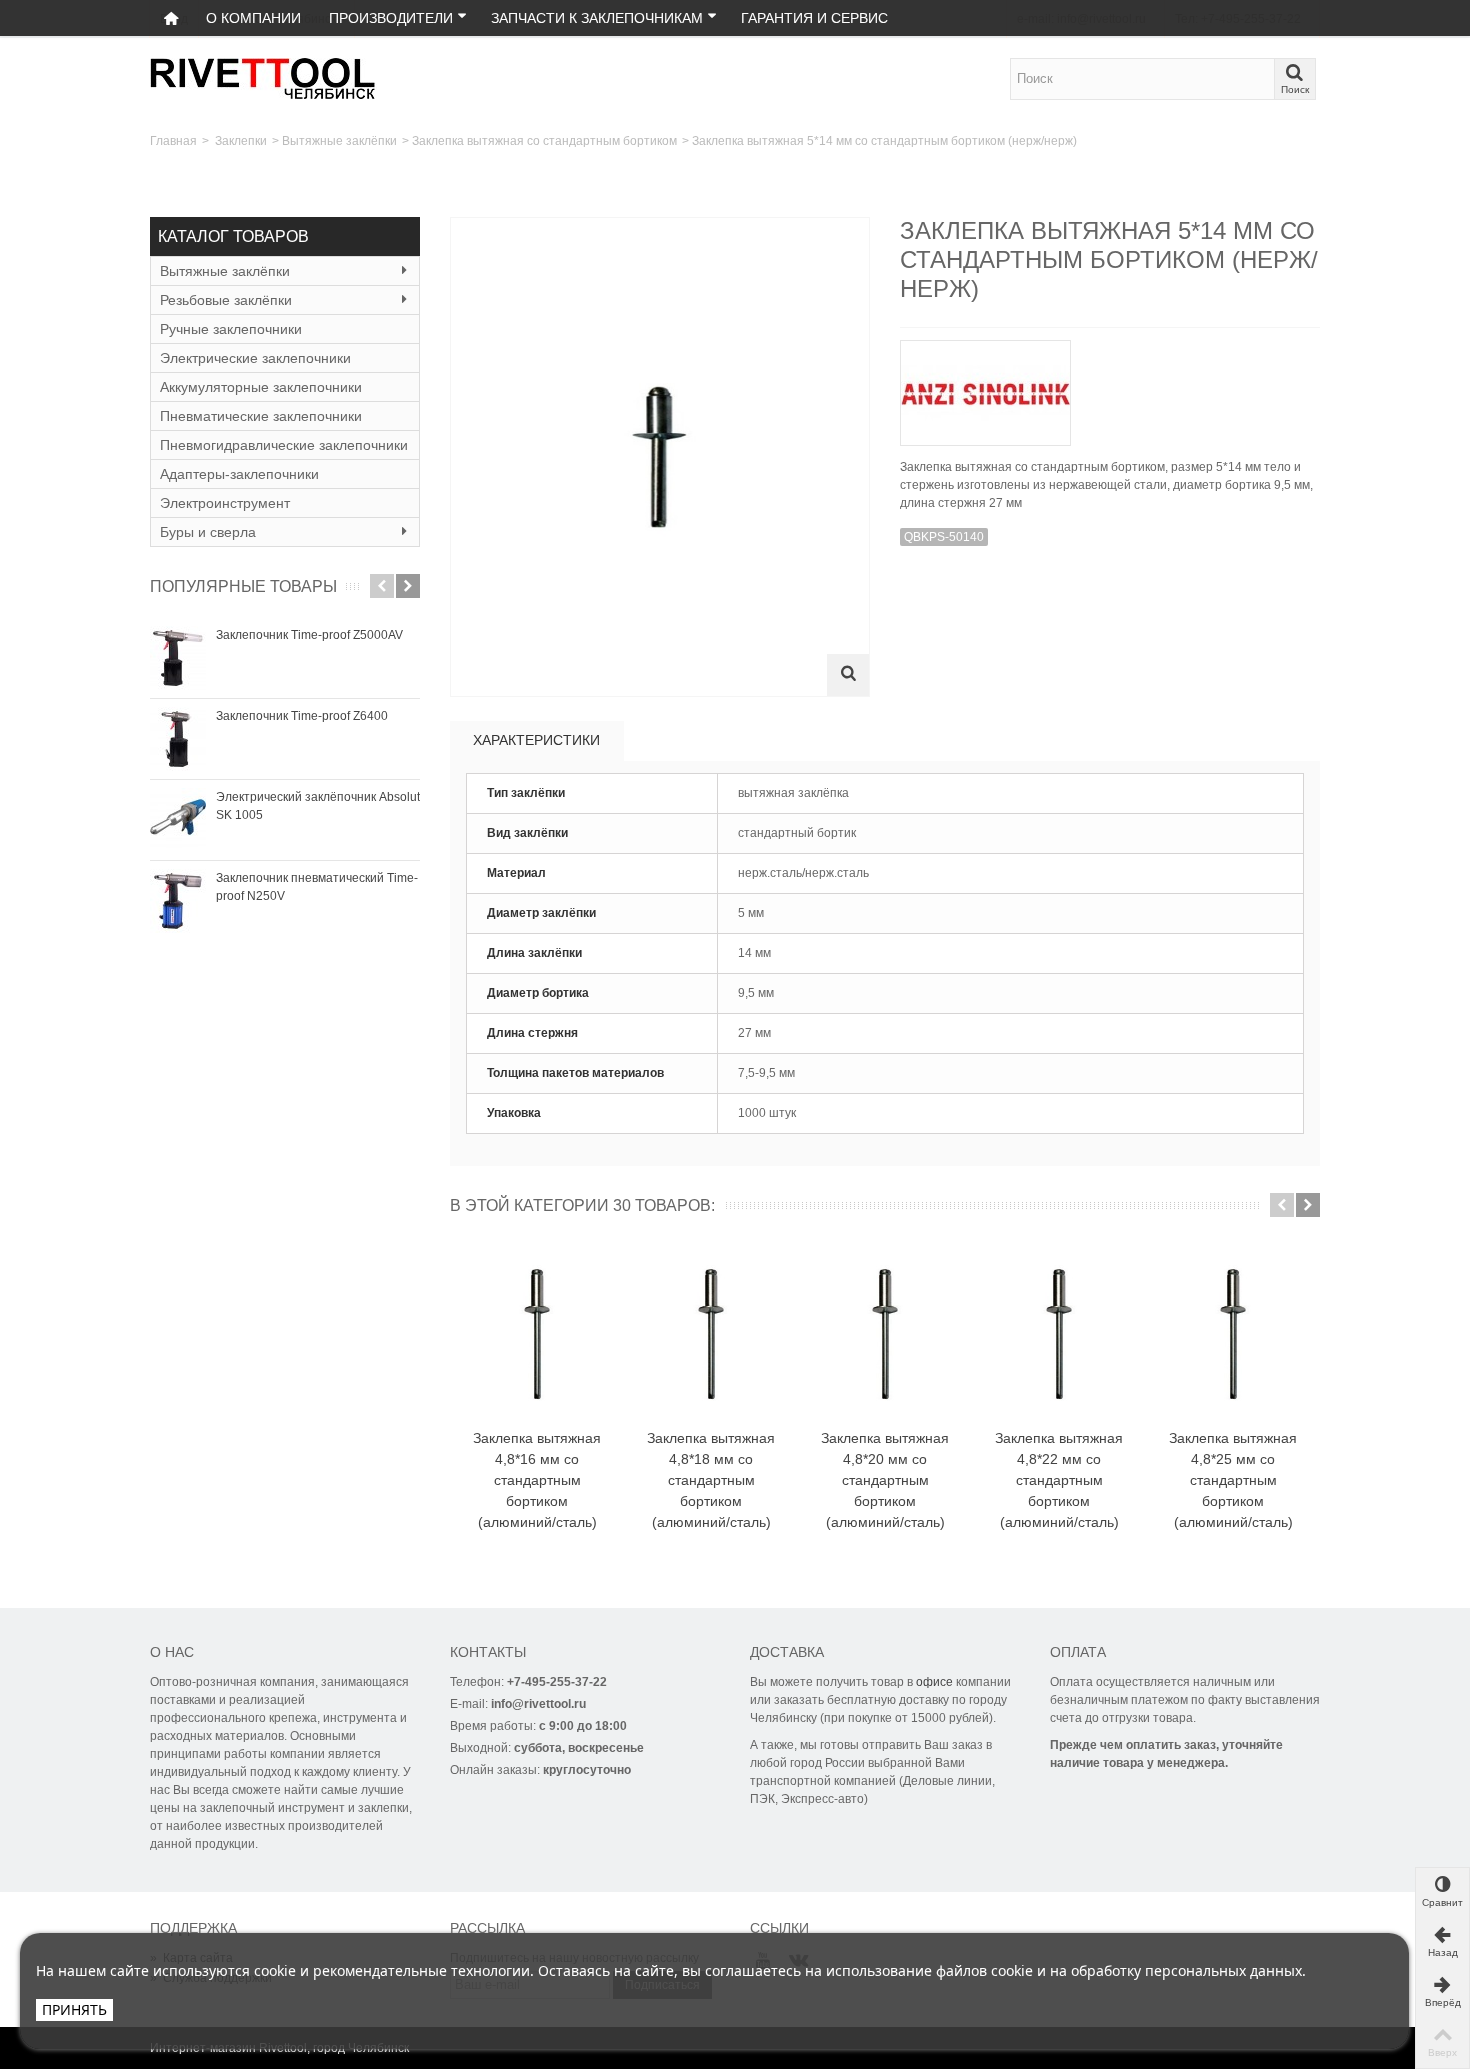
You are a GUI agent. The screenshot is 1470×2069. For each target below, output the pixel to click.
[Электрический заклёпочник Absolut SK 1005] (178, 820)
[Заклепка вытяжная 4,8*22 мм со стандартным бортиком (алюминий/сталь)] (1059, 1335)
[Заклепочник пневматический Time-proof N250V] (178, 901)
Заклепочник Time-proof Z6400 (302, 716)
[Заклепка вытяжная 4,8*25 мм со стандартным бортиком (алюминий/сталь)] (1233, 1335)
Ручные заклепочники (231, 329)
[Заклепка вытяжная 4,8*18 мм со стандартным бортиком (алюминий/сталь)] (711, 1335)
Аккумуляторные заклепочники (261, 387)
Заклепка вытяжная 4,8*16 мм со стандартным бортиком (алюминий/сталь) (537, 1480)
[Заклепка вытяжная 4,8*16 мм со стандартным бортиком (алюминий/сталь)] (537, 1335)
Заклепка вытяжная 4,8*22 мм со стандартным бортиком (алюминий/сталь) (1059, 1480)
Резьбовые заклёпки (226, 300)
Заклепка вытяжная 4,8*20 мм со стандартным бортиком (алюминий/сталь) (885, 1480)
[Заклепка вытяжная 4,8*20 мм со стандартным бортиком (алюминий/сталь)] (885, 1335)
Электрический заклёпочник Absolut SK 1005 (318, 806)
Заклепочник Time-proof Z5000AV (309, 635)
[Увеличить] (848, 675)
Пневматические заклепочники (261, 416)
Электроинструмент (225, 503)
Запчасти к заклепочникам (597, 18)
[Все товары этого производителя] (1110, 386)
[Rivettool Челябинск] (263, 78)
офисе (934, 1682)
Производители (391, 18)
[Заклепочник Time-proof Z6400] (178, 739)
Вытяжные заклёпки (339, 141)
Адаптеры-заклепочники (239, 474)
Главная (173, 141)
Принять (74, 2009)
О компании (253, 18)
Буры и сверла (208, 532)
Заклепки (241, 141)
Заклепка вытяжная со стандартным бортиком (544, 141)
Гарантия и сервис (814, 18)
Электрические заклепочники (255, 358)
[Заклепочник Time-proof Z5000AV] (178, 658)
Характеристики (536, 740)
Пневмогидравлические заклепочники (284, 445)
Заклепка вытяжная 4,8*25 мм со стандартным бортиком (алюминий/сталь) (1233, 1480)
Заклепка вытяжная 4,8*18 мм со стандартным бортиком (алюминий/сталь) (711, 1480)
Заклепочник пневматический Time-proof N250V (317, 887)
